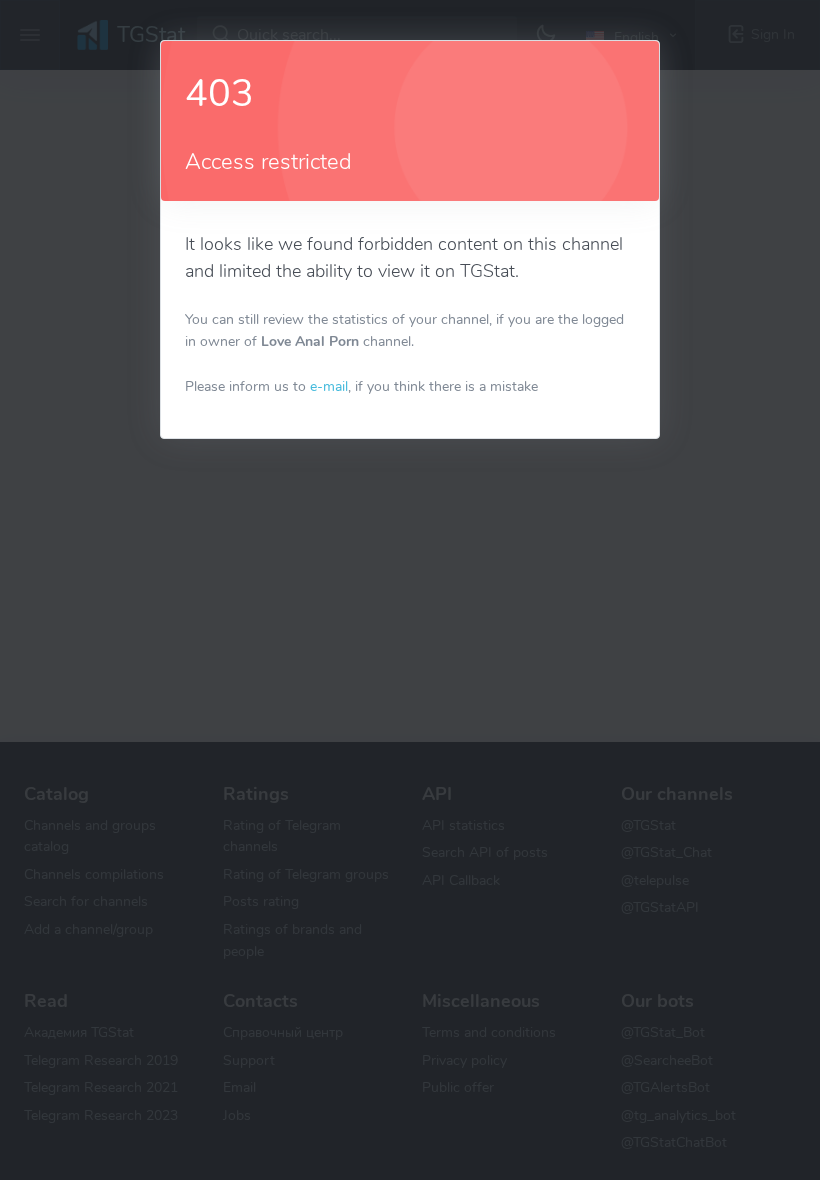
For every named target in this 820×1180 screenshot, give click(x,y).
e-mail (329, 386)
